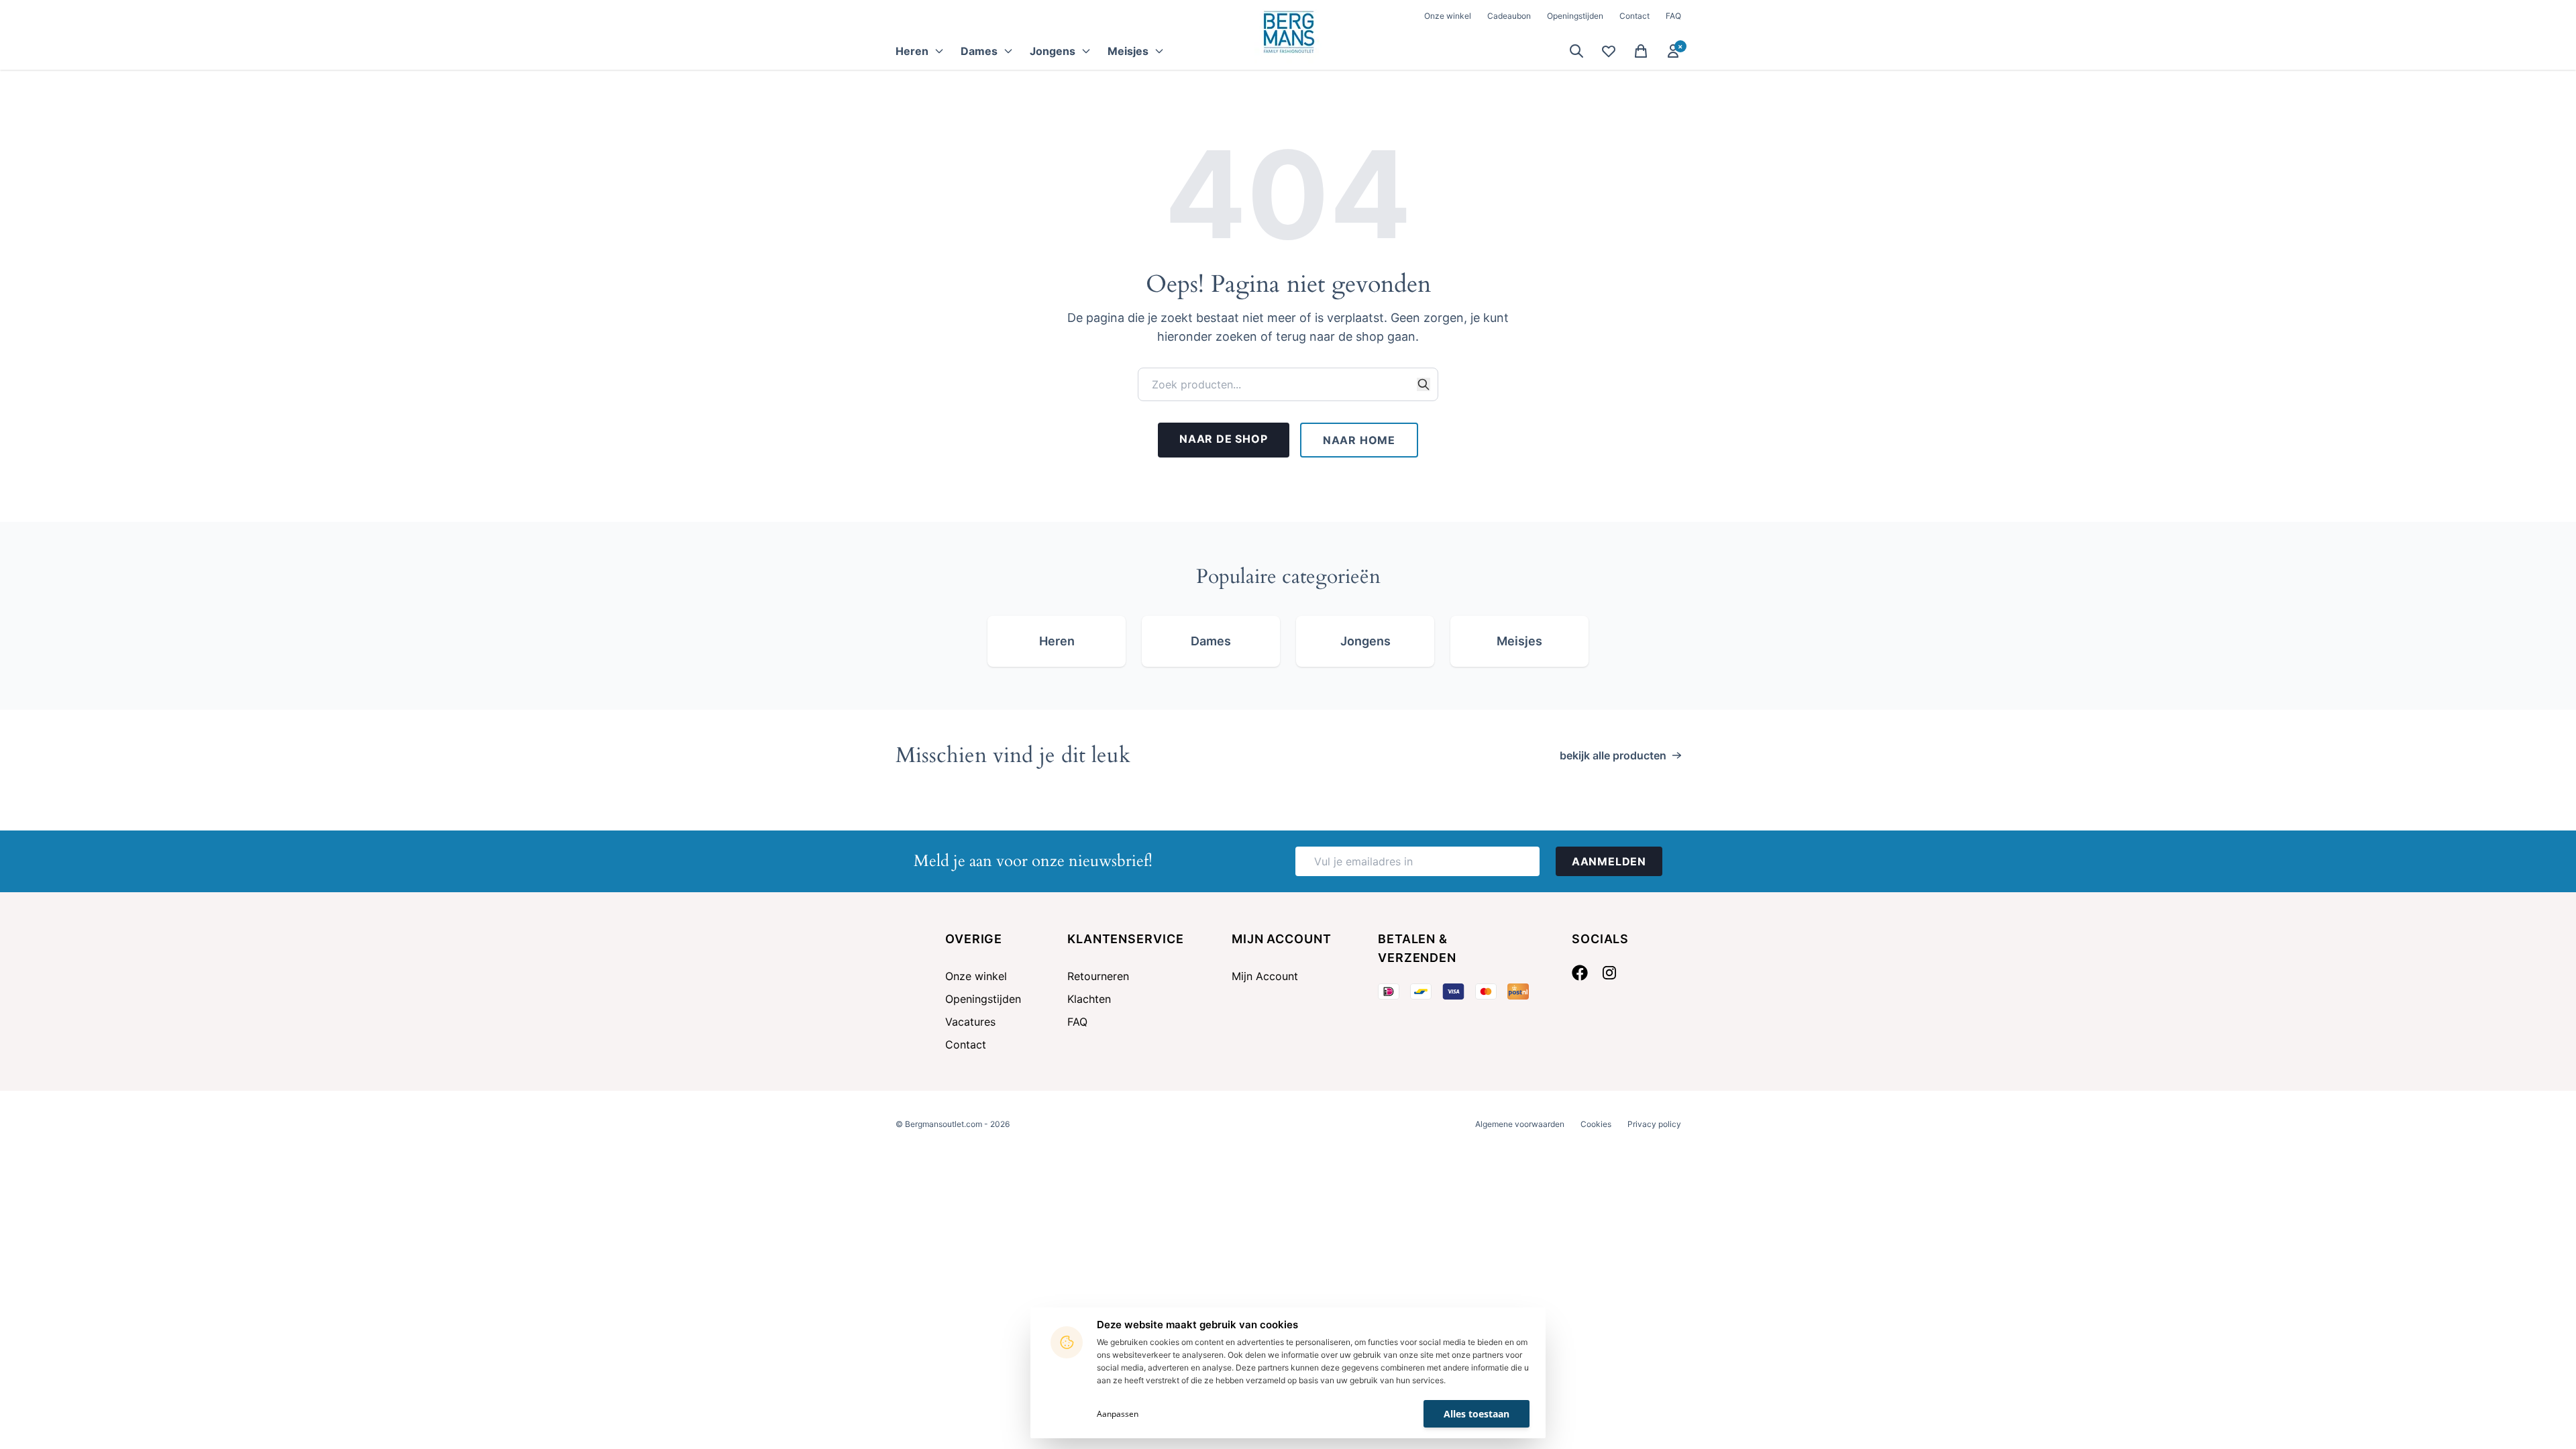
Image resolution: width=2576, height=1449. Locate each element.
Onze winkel (1448, 16)
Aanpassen (1118, 1414)
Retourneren (1098, 976)
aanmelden (1609, 861)
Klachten (1089, 999)
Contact (1634, 16)
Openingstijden (1575, 16)
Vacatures (970, 1022)
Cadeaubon (1509, 16)
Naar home (1359, 440)
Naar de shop (1224, 439)
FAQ (1673, 16)
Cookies (1596, 1124)
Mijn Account (1265, 976)
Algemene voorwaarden (1520, 1124)
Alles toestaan (1477, 1414)
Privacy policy (1654, 1124)
